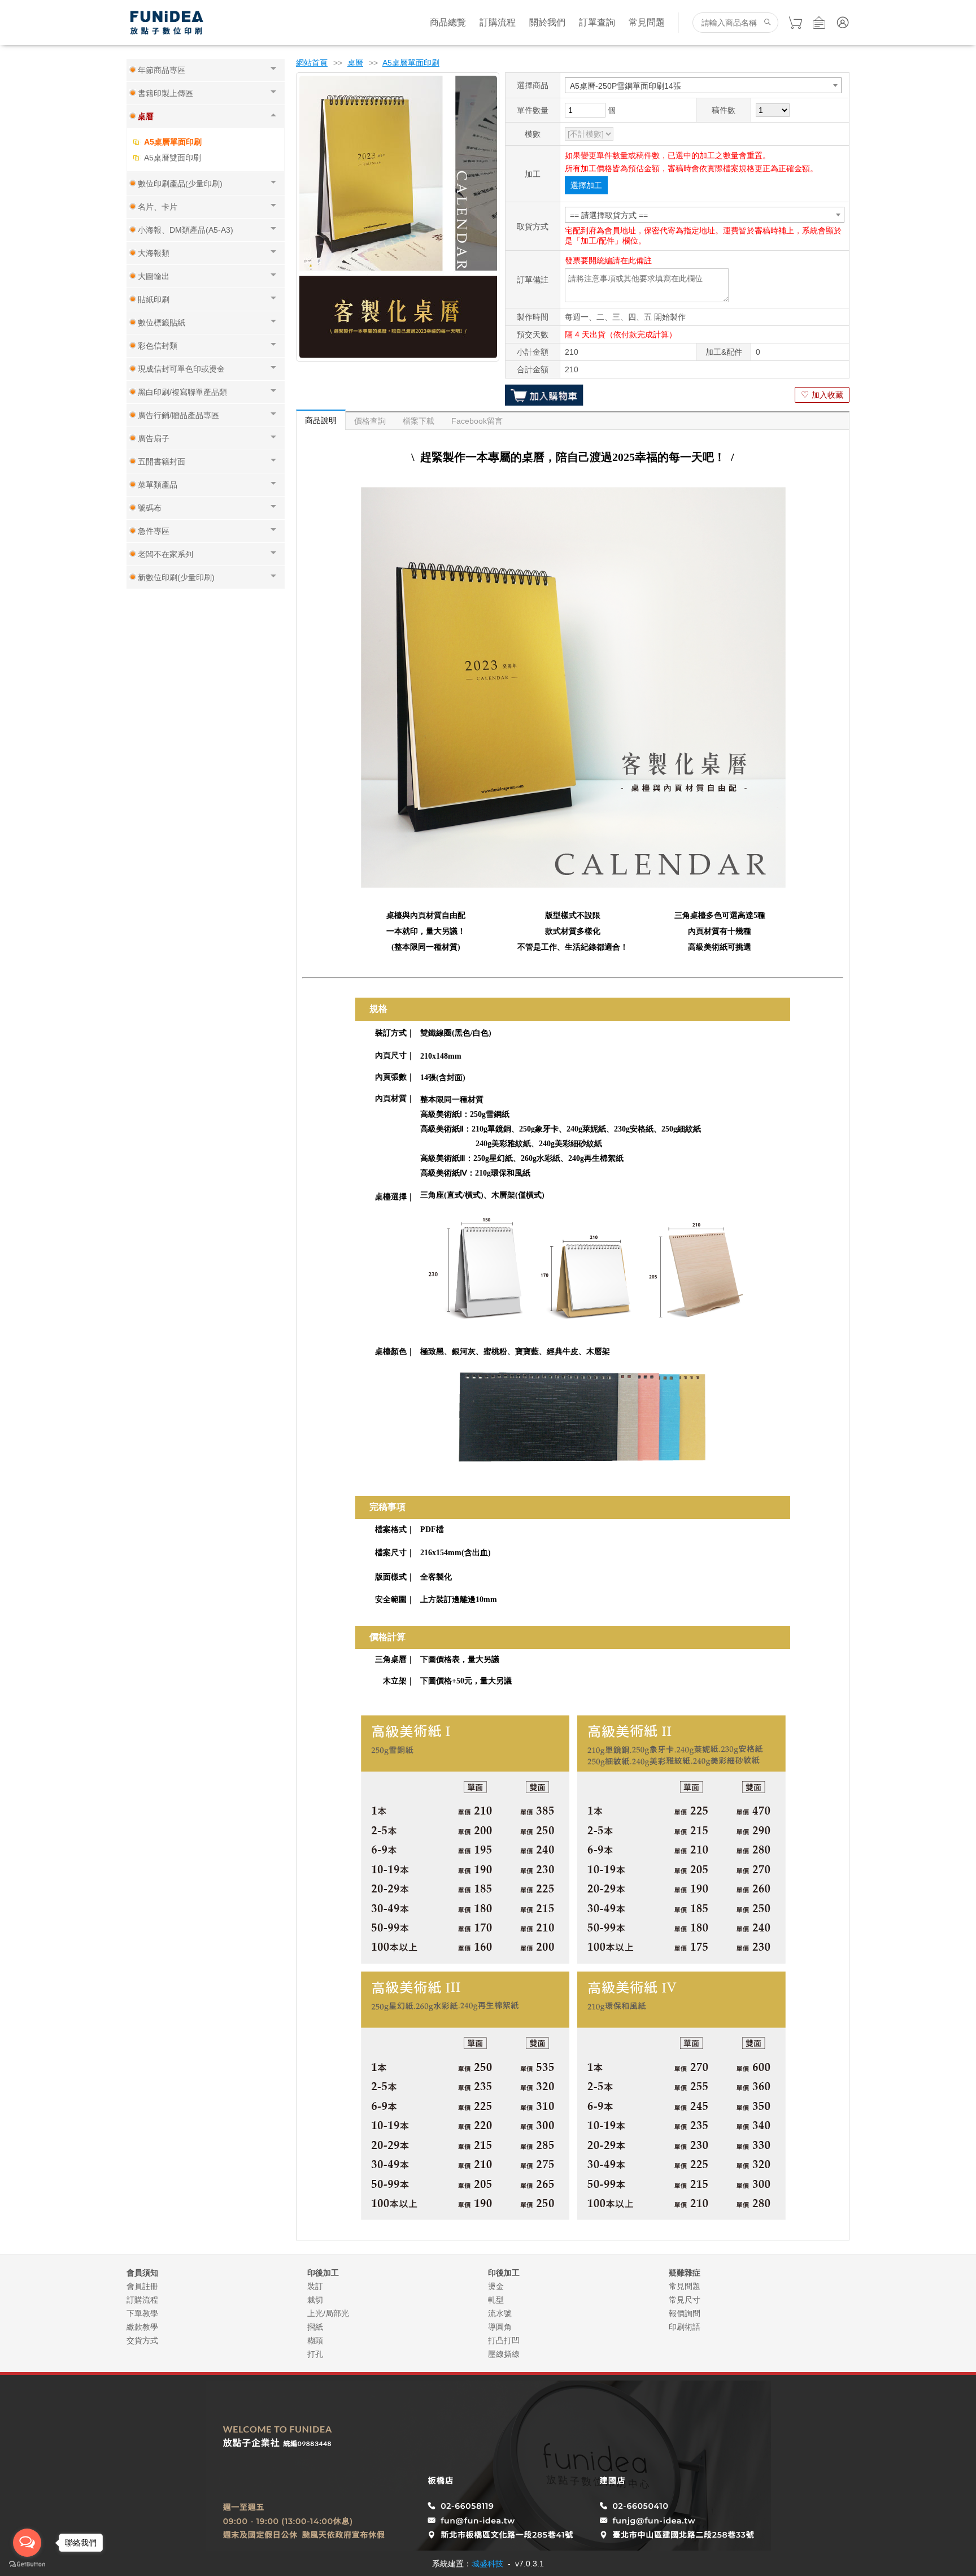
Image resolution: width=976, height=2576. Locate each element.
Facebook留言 (477, 421)
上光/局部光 (328, 2313)
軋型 (496, 2300)
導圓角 (500, 2327)
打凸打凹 (504, 2340)
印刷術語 (685, 2327)
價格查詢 (370, 421)
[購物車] (795, 23)
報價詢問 (685, 2313)
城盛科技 (487, 2564)
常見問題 (647, 22)
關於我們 (547, 22)
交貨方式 (142, 2340)
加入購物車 (544, 395)
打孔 (315, 2354)
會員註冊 (142, 2286)
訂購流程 (498, 22)
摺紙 (315, 2327)
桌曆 (355, 63)
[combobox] (703, 85)
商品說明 (321, 420)
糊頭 (315, 2340)
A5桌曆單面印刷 (173, 142)
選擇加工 (586, 185)
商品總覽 (448, 22)
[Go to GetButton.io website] (27, 2564)
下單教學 (142, 2313)
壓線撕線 (504, 2354)
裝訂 (315, 2286)
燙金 (496, 2286)
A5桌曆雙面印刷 (173, 158)
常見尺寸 (685, 2300)
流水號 (500, 2313)
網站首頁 (312, 63)
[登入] (843, 23)
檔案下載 (419, 421)
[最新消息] (819, 23)
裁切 (315, 2300)
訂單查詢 (597, 22)
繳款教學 (142, 2327)
